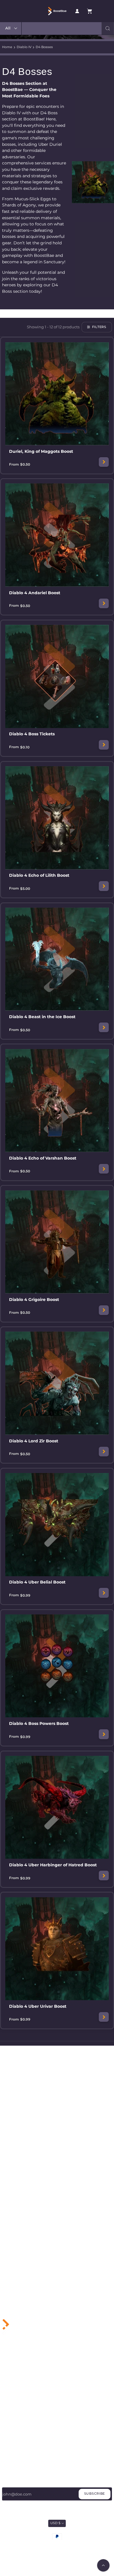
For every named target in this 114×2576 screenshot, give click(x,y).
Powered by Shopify (71, 2545)
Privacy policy (31, 2554)
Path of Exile (14, 2405)
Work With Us (15, 2432)
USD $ (55, 2523)
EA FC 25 (10, 2397)
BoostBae (48, 2545)
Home (7, 47)
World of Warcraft (18, 2371)
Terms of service (57, 2554)
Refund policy (83, 2554)
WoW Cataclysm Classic (24, 2380)
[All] (11, 28)
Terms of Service (17, 2448)
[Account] (77, 11)
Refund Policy (15, 2457)
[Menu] (34, 11)
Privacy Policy (15, 2440)
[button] (108, 28)
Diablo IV (24, 47)
